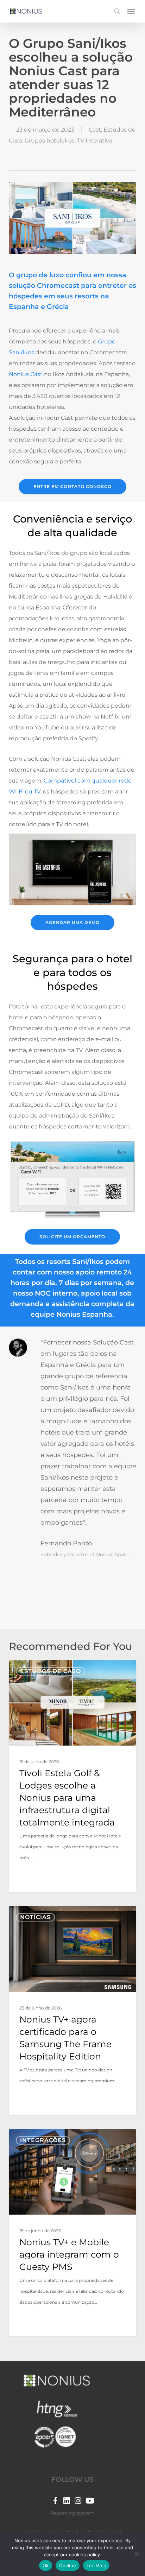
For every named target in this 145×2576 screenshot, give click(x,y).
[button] (131, 11)
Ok (46, 2565)
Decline (68, 2565)
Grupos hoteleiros (50, 141)
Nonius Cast (26, 374)
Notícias (35, 1917)
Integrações (43, 2140)
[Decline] (136, 2554)
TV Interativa (95, 141)
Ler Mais (96, 2565)
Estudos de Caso (51, 1671)
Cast (95, 130)
